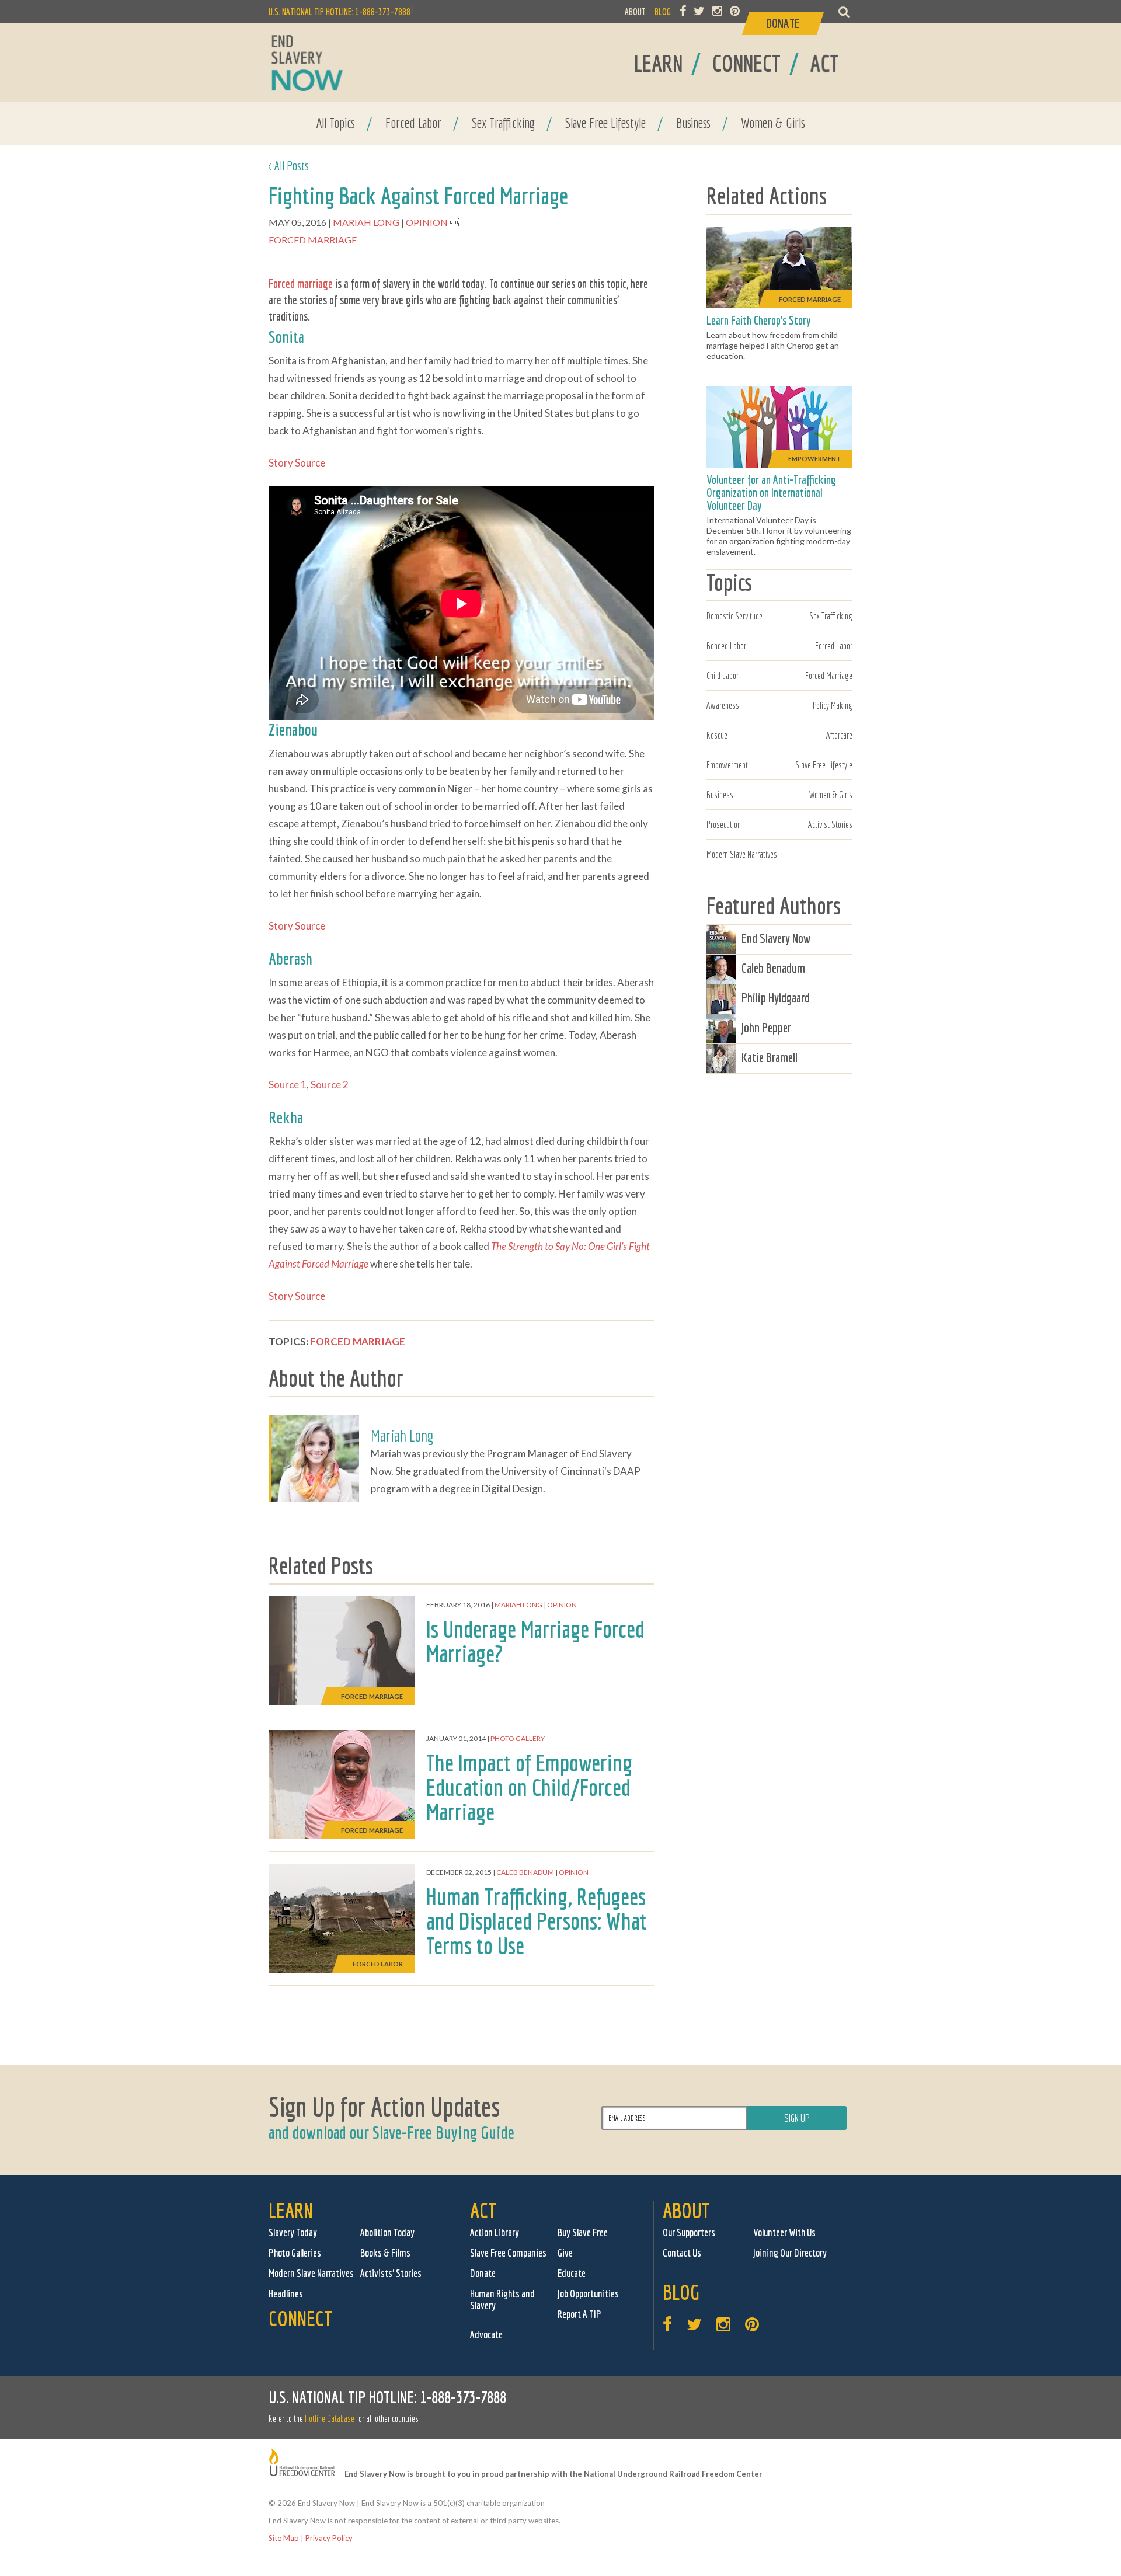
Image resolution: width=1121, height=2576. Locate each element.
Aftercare (839, 735)
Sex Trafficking (503, 123)
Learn (291, 2210)
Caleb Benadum (525, 1872)
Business (693, 123)
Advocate (486, 2335)
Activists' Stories (391, 2273)
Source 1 (288, 1085)
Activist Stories (830, 824)
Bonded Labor (726, 646)
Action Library (495, 2232)
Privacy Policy (329, 2538)
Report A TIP (579, 2314)
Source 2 (330, 1085)
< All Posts (289, 166)
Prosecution (724, 824)
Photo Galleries (295, 2253)
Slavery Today (293, 2232)
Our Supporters (689, 2232)
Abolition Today (387, 2232)
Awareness (723, 705)
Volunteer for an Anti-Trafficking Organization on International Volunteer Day (771, 492)
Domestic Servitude (734, 616)
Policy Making (833, 705)
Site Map (284, 2538)
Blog (681, 2292)
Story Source (297, 463)
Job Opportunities (588, 2294)
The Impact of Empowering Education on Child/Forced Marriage (529, 1787)
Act (483, 2210)
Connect (300, 2318)
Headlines (286, 2294)
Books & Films (385, 2253)
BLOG (663, 12)
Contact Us (682, 2253)
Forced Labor (413, 123)
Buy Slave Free (583, 2232)
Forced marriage (301, 283)
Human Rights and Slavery (502, 2300)
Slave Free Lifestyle (605, 123)
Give (565, 2253)
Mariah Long (367, 222)
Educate (572, 2273)
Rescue (717, 735)
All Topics (335, 123)
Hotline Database (330, 2418)
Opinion (428, 222)
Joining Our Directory (790, 2253)
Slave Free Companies (508, 2253)
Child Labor (723, 676)
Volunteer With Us (784, 2232)
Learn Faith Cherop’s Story (759, 320)
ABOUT (635, 12)
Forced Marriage (313, 240)
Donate (483, 2273)
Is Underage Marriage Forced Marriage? (535, 1641)
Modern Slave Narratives (742, 854)
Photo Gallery (518, 1738)
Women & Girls (773, 123)
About (686, 2210)
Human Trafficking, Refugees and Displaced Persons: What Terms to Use (537, 1921)
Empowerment (727, 765)
